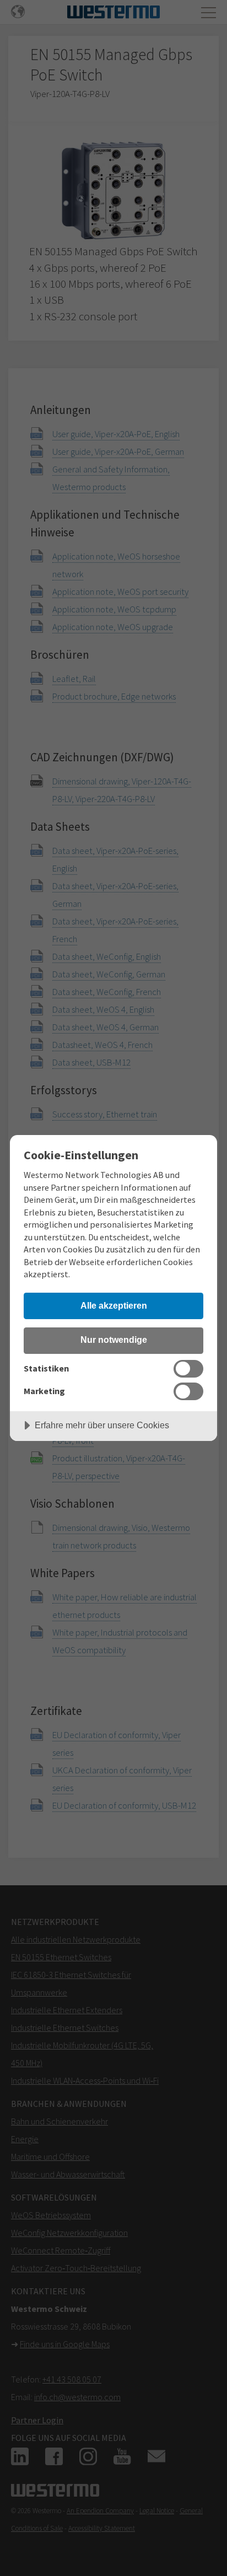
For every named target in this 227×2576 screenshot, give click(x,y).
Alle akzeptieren (114, 1305)
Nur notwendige (114, 1340)
